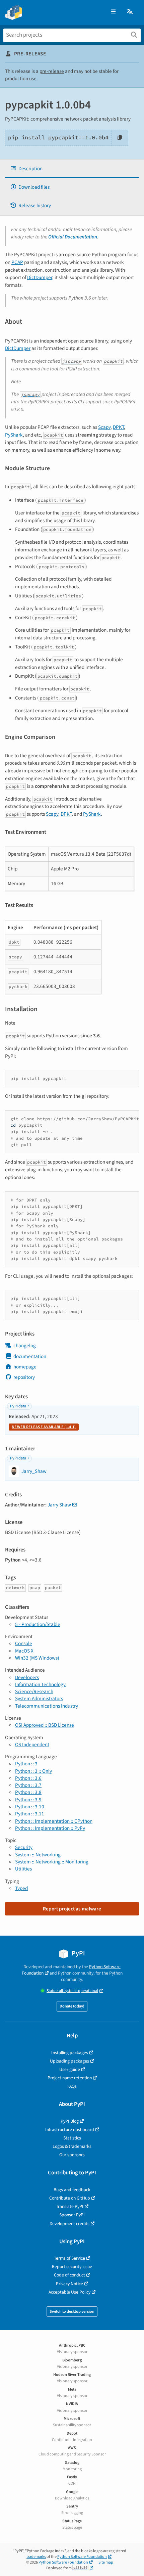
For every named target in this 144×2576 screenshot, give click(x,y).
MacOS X (24, 1651)
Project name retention (70, 2078)
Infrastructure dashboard (70, 2130)
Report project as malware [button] (72, 1909)
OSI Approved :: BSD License (45, 1725)
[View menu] (113, 12)
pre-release (52, 71)
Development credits (69, 2224)
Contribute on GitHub (70, 2198)
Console (24, 1643)
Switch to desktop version (72, 2312)
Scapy (104, 427)
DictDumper (40, 277)
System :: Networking (38, 1855)
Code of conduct (69, 2275)
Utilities (23, 1869)
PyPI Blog (70, 2121)
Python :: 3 (26, 1764)
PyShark (14, 435)
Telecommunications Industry (47, 1706)
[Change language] (130, 12)
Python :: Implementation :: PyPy (50, 1828)
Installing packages (70, 2053)
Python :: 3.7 (28, 1785)
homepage (25, 1367)
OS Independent (32, 1745)
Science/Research (34, 1691)
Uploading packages (69, 2061)
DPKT (118, 427)
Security (24, 1847)
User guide (70, 2069)
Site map (106, 2562)
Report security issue (72, 2267)
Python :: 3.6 (28, 1778)
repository (24, 1377)
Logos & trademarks (72, 2146)
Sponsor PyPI (72, 2215)
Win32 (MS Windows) (37, 1658)
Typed (21, 1888)
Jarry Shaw (59, 1505)
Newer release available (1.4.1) (44, 1427)
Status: (72, 1991)
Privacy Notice (69, 2284)
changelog (25, 1346)
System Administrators (39, 1699)
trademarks (36, 2557)
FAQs (72, 2086)
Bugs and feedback (72, 2190)
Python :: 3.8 (28, 1792)
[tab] (72, 169)
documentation (30, 1356)
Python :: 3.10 (30, 1807)
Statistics (72, 2138)
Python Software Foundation (82, 2557)
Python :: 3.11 (30, 1814)
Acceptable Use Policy (69, 2292)
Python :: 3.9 (28, 1800)
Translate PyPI (70, 2206)
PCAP (17, 262)
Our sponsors (72, 2155)
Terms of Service (69, 2258)
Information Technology (40, 1684)
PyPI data (18, 1406)
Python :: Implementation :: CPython (54, 1821)
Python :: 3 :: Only (33, 1771)
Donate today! (72, 2006)
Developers (27, 1677)
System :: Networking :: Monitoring (52, 1862)
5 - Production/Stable (38, 1624)
